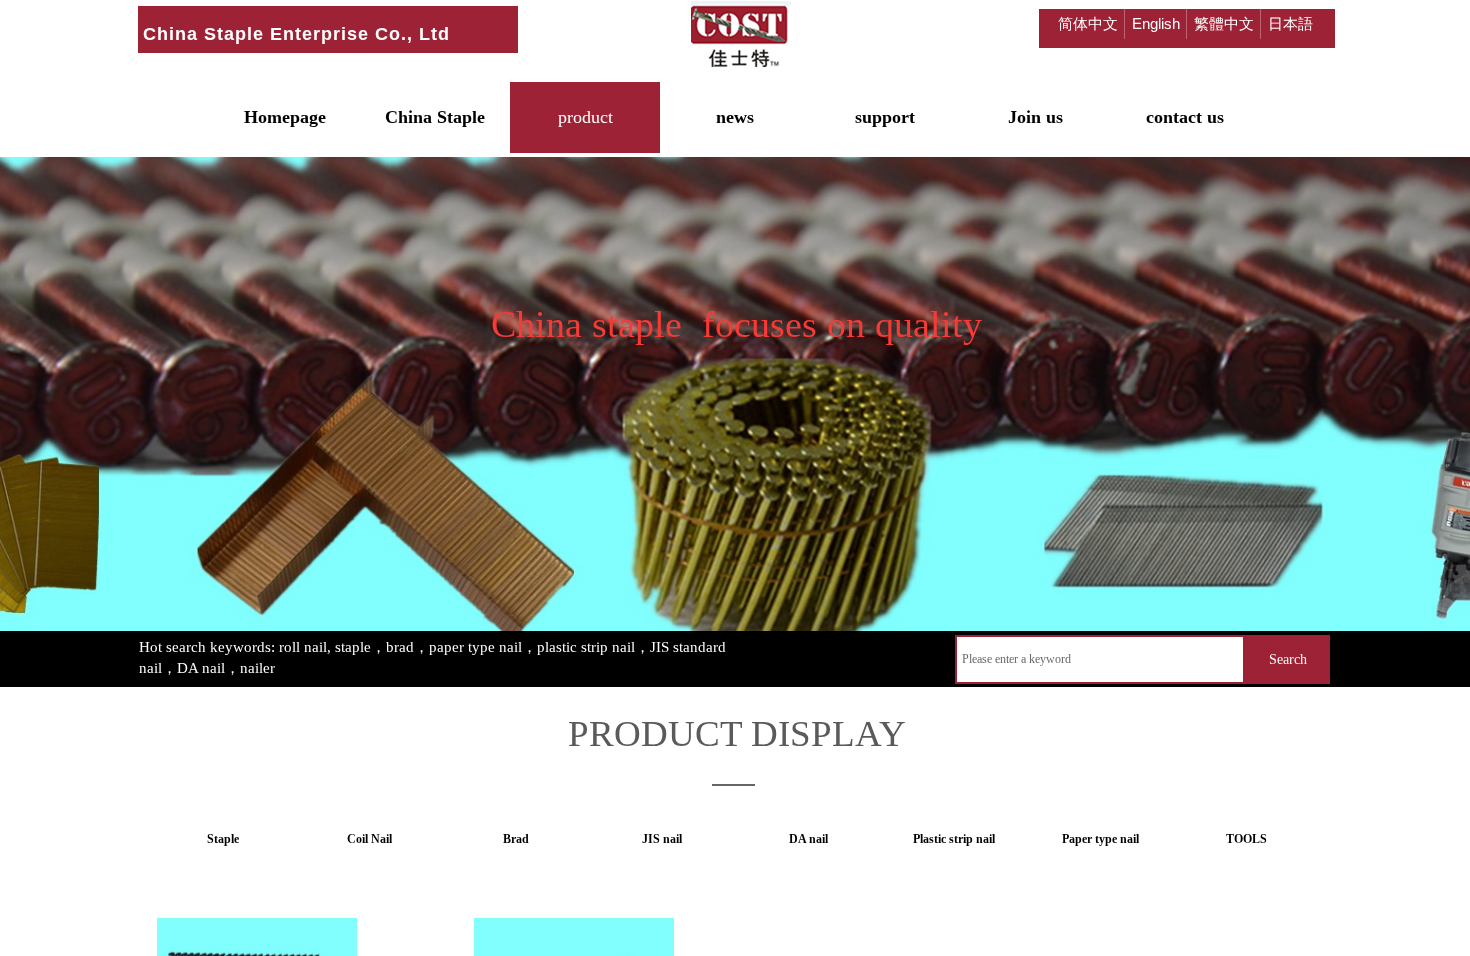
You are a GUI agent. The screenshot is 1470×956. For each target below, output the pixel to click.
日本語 (1290, 23)
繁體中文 (1224, 23)
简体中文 (1088, 23)
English (1156, 23)
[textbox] (1100, 659)
